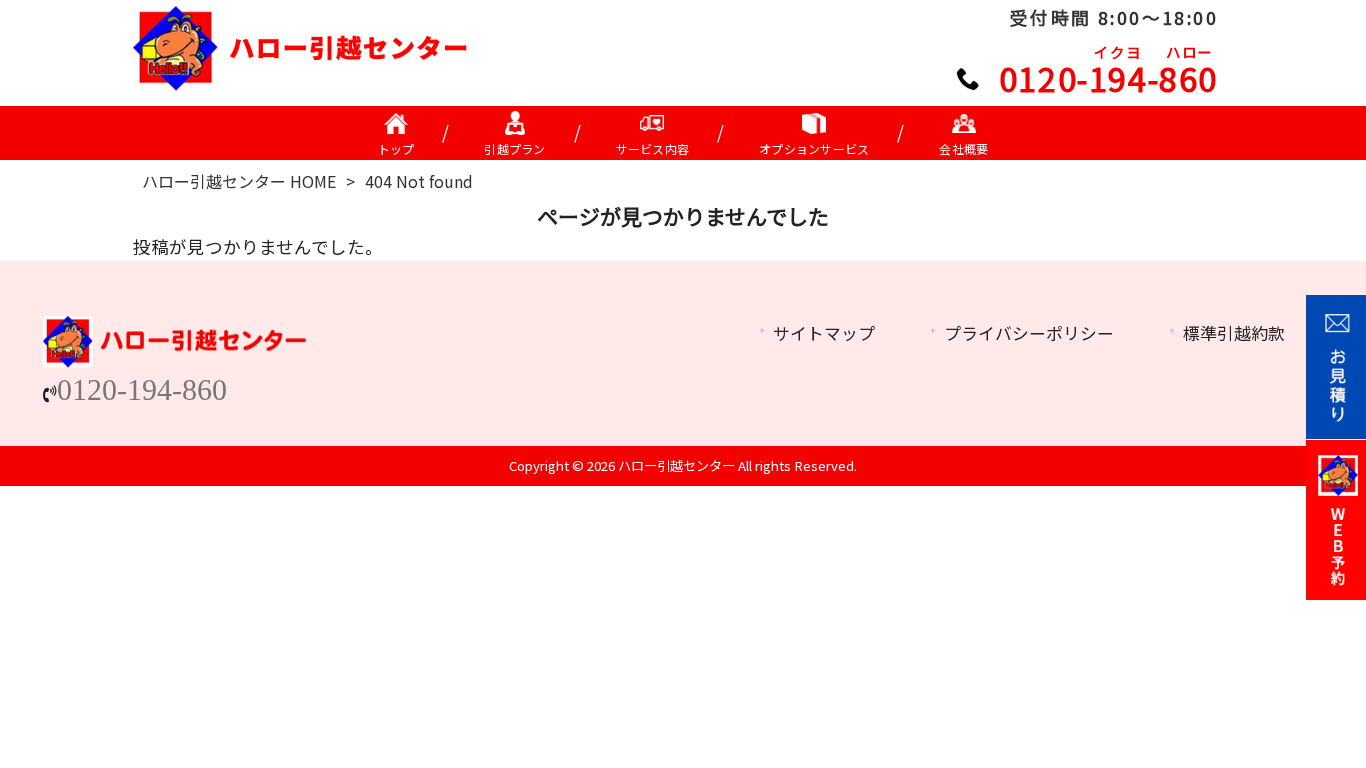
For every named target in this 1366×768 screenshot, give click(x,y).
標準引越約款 (1234, 333)
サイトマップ (824, 333)
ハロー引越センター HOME (239, 181)
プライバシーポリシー (1029, 333)
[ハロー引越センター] (301, 83)
